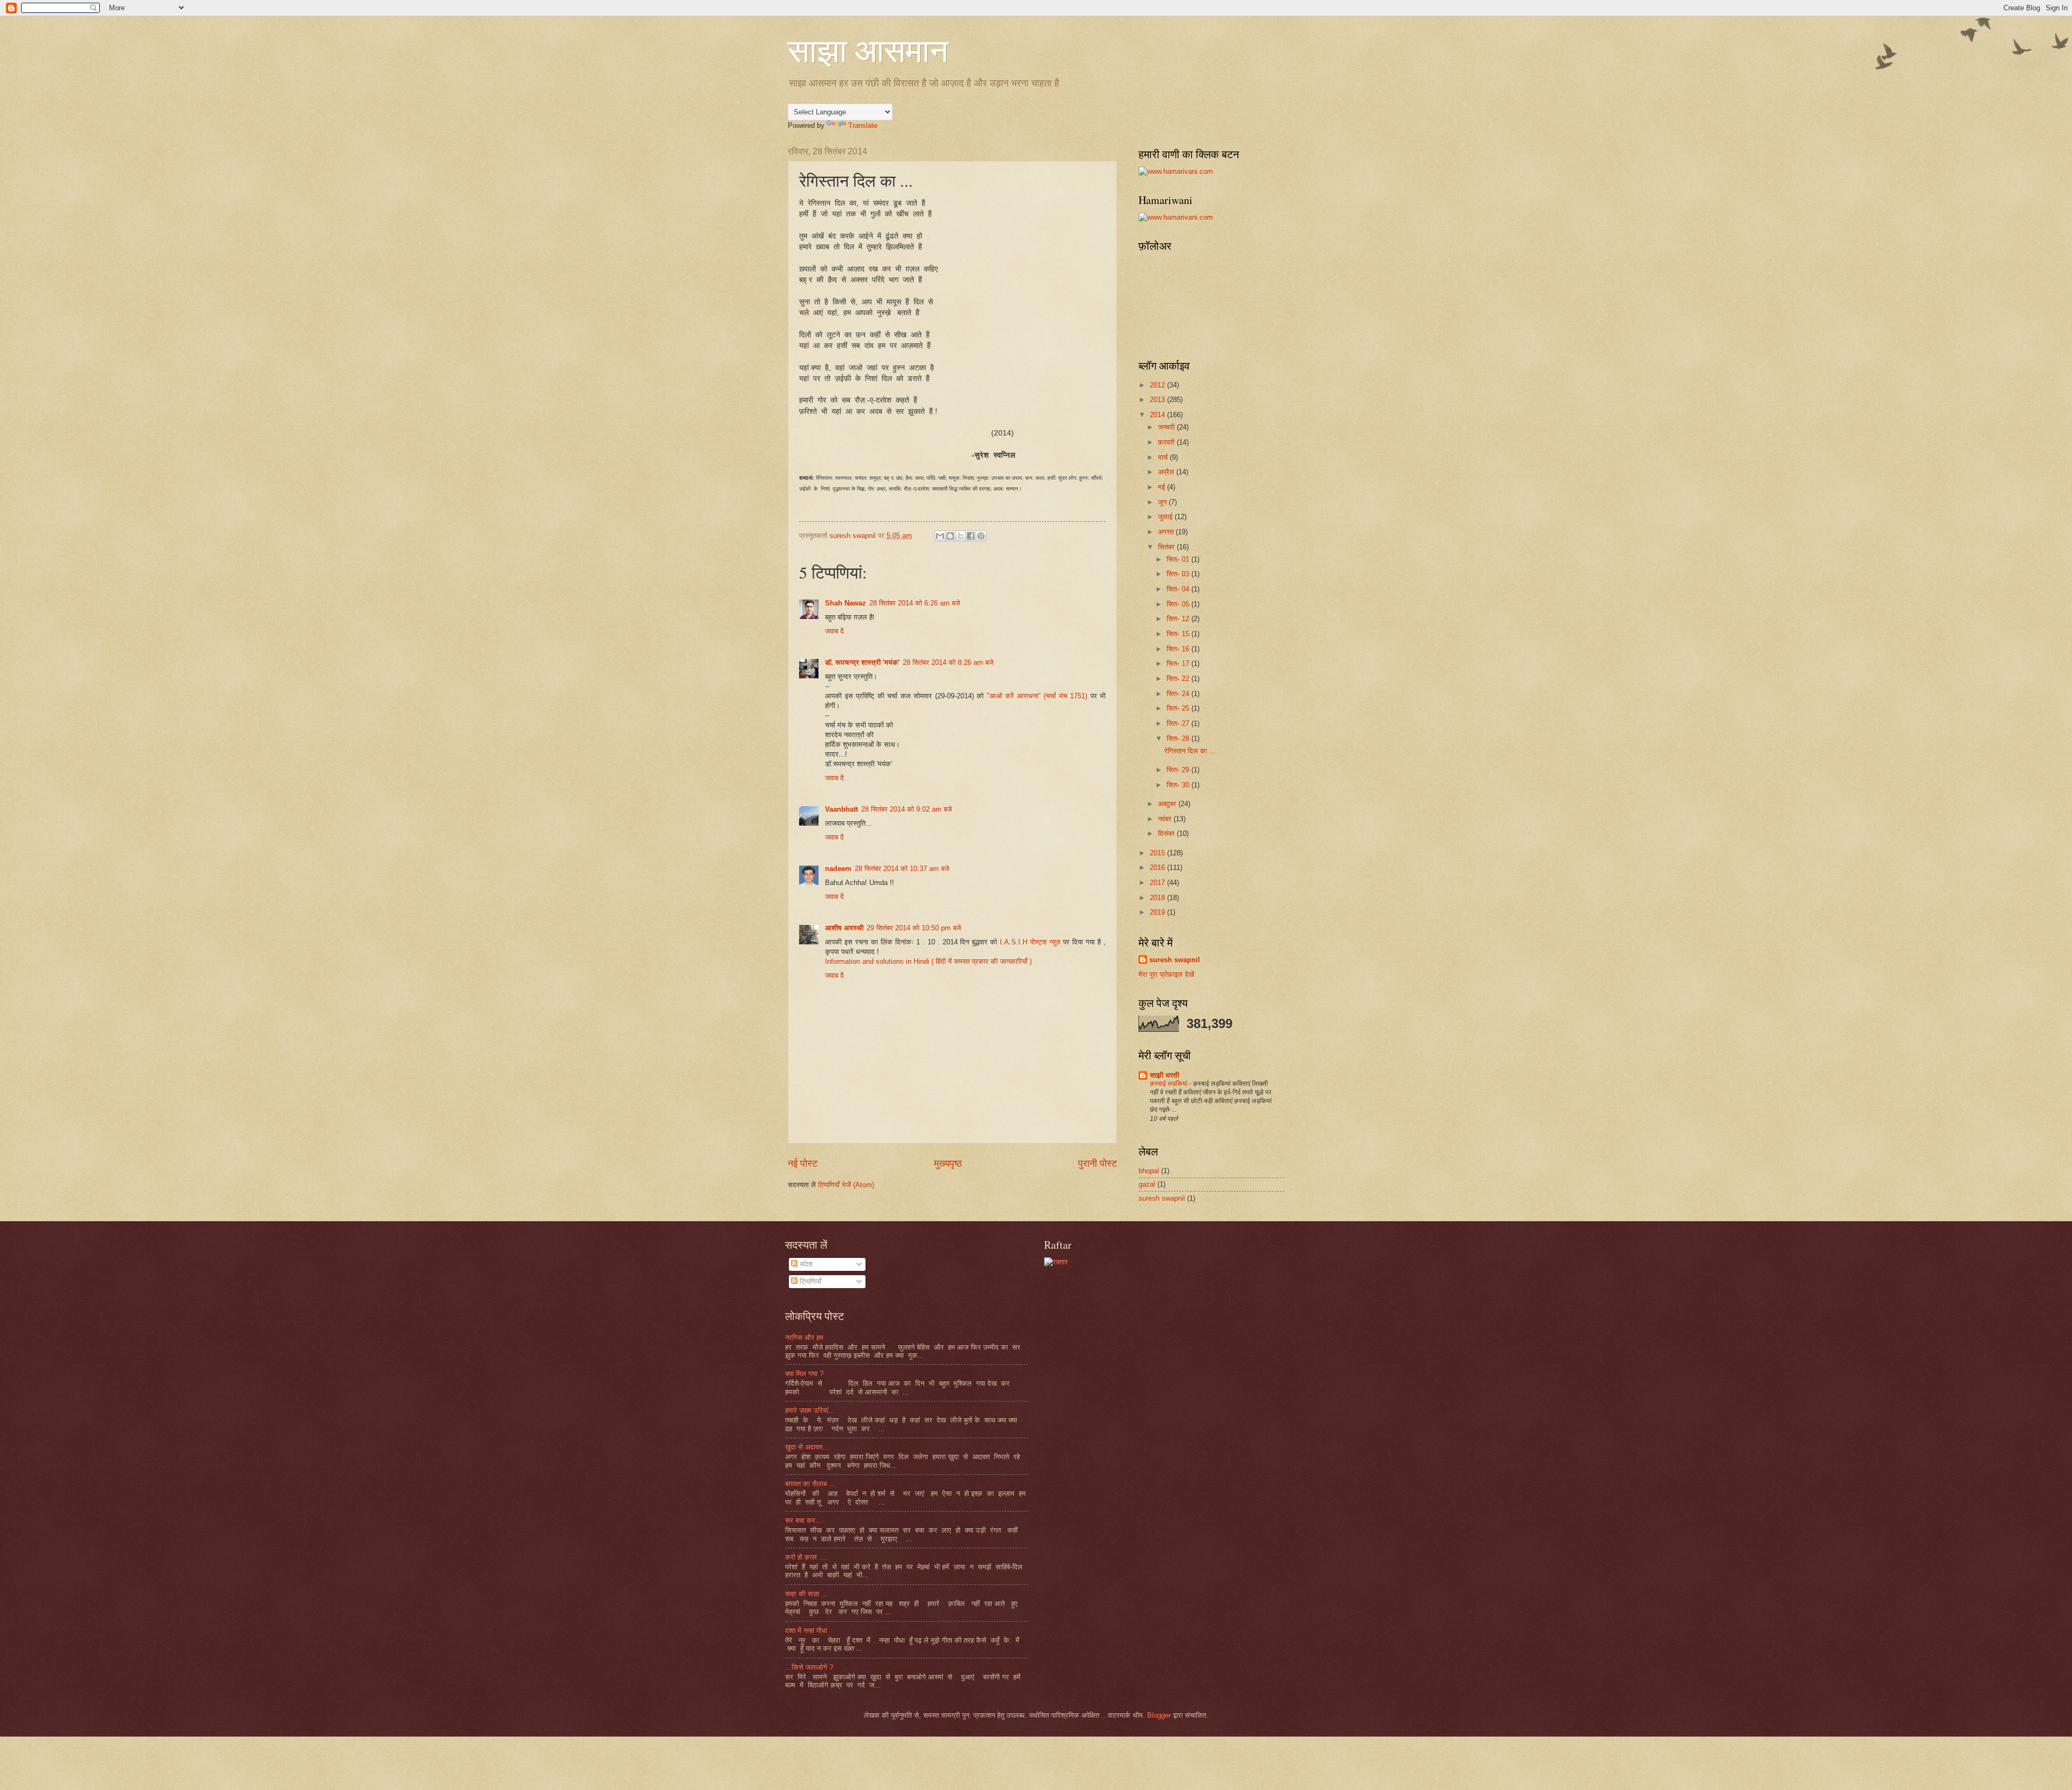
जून (1163, 502)
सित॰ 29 (1179, 770)
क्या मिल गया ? (804, 1374)
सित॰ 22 (1179, 679)
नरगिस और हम (804, 1338)
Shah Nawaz (846, 603)
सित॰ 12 (1179, 619)
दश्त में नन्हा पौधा (806, 1631)
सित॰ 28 (1179, 739)
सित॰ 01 (1179, 559)
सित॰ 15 (1179, 634)
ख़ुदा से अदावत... (807, 1447)
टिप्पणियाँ (809, 1281)
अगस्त (1167, 532)
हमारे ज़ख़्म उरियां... (810, 1410)
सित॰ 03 (1179, 574)
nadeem (838, 869)
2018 (1158, 898)
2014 (1158, 415)
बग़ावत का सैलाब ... (810, 1484)
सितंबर (1167, 547)
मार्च (1164, 457)
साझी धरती (1164, 1075)
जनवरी (1167, 427)
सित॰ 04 (1179, 589)
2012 (1158, 385)
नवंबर (1166, 819)
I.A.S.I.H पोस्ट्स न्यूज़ (1030, 942)
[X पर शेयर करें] (960, 536)
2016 (1158, 867)
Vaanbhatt (841, 809)
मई (1163, 487)
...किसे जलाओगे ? (809, 1667)
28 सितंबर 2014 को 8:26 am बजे (948, 662)
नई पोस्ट (803, 1163)
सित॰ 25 (1179, 708)
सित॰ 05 (1179, 604)
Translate (863, 125)
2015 (1158, 853)
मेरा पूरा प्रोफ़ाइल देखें (1166, 974)
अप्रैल (1167, 472)
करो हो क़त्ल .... (806, 1557)
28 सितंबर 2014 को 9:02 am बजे (906, 809)
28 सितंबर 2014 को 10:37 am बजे (902, 869)
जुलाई (1166, 517)
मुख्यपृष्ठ (948, 1163)
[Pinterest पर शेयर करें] (981, 536)
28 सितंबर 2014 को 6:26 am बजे (915, 603)
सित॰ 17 (1179, 663)
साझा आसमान (868, 50)
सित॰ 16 (1179, 649)
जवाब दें (834, 631)
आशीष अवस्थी (844, 928)
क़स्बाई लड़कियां (1170, 1084)
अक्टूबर (1168, 804)
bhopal (1149, 1171)
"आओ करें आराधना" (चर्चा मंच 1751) (1039, 696)
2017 (1158, 883)
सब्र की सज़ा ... (806, 1594)
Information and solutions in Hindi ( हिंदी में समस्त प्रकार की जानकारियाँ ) (928, 961)
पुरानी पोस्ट (1098, 1163)
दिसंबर (1167, 833)
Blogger (1159, 1715)
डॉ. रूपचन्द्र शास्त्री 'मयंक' (862, 662)
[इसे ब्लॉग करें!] (950, 536)
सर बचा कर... (803, 1520)
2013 (1158, 400)
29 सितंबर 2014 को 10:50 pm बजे (914, 928)
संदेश (805, 1264)
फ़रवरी (1167, 442)
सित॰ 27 (1179, 723)
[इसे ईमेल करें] (940, 536)
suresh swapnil (1175, 960)
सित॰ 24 (1179, 694)
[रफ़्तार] (1056, 1262)
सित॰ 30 (1179, 785)
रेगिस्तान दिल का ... (1190, 751)
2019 (1158, 912)
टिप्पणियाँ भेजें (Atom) (846, 1185)
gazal (1147, 1184)
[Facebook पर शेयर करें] (971, 536)
